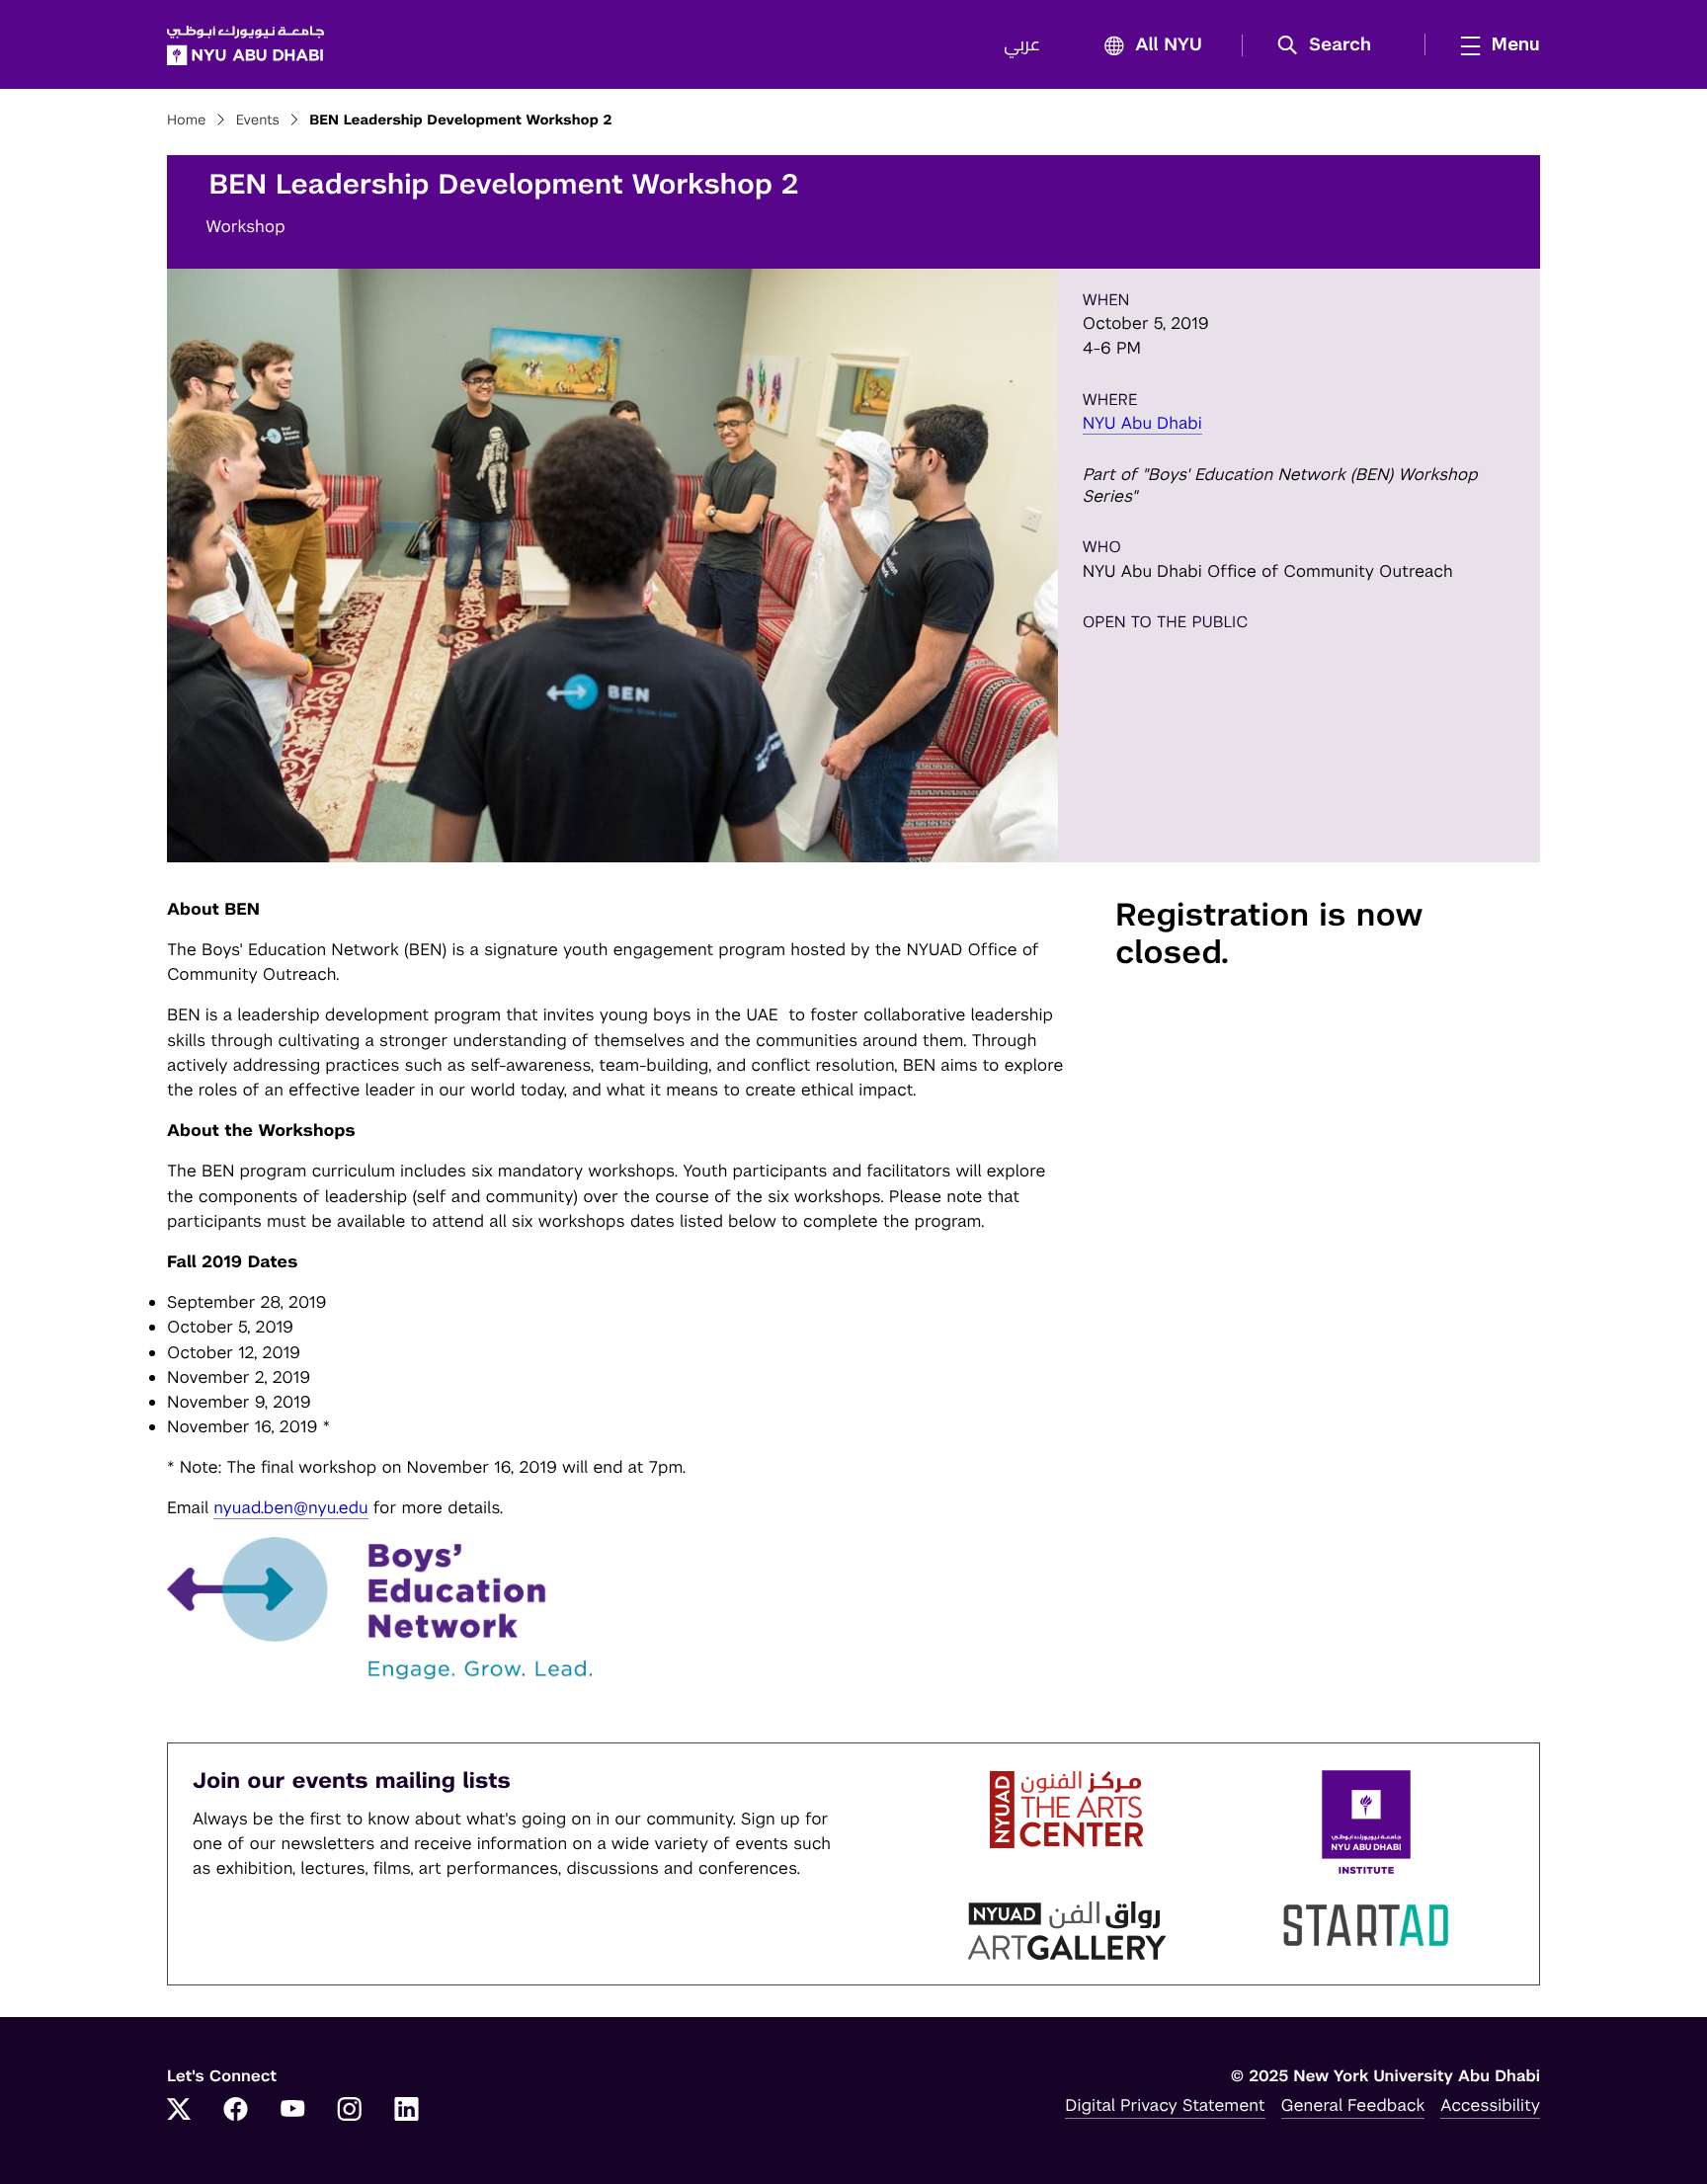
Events (258, 121)
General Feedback (1353, 2105)
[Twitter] (179, 2111)
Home (187, 121)
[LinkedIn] (407, 2111)
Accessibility (1490, 2105)
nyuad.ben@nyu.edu (291, 1507)
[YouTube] (292, 2111)
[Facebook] (236, 2111)
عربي (1022, 45)
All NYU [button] (1169, 45)
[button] (1331, 45)
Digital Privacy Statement (1165, 2105)
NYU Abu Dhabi (1142, 423)
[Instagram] (350, 2111)
